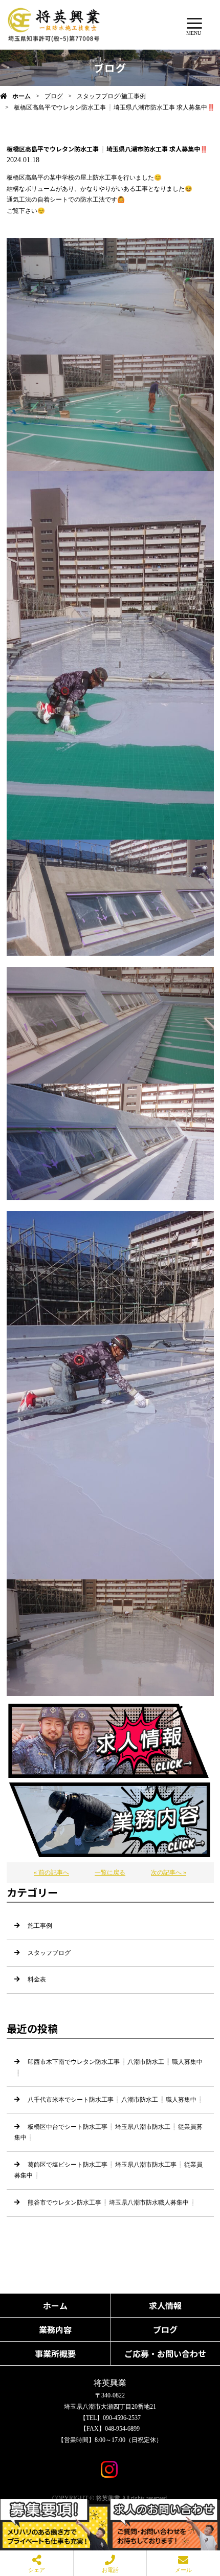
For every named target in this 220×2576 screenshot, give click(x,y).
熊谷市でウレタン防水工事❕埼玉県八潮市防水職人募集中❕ (112, 2203)
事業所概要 (55, 2353)
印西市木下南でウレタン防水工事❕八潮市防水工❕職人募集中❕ (108, 2067)
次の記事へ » (169, 1873)
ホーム (21, 96)
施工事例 (134, 96)
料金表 (37, 1979)
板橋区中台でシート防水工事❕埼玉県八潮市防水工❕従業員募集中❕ (108, 2132)
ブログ (54, 96)
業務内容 (55, 2329)
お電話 (110, 2570)
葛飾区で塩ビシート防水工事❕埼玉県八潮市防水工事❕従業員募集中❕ (108, 2170)
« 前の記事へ (51, 1873)
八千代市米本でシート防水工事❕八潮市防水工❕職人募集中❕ (116, 2100)
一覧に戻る (110, 1873)
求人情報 (165, 2305)
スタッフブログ (98, 96)
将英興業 (110, 2383)
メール (183, 2570)
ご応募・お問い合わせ (165, 2353)
